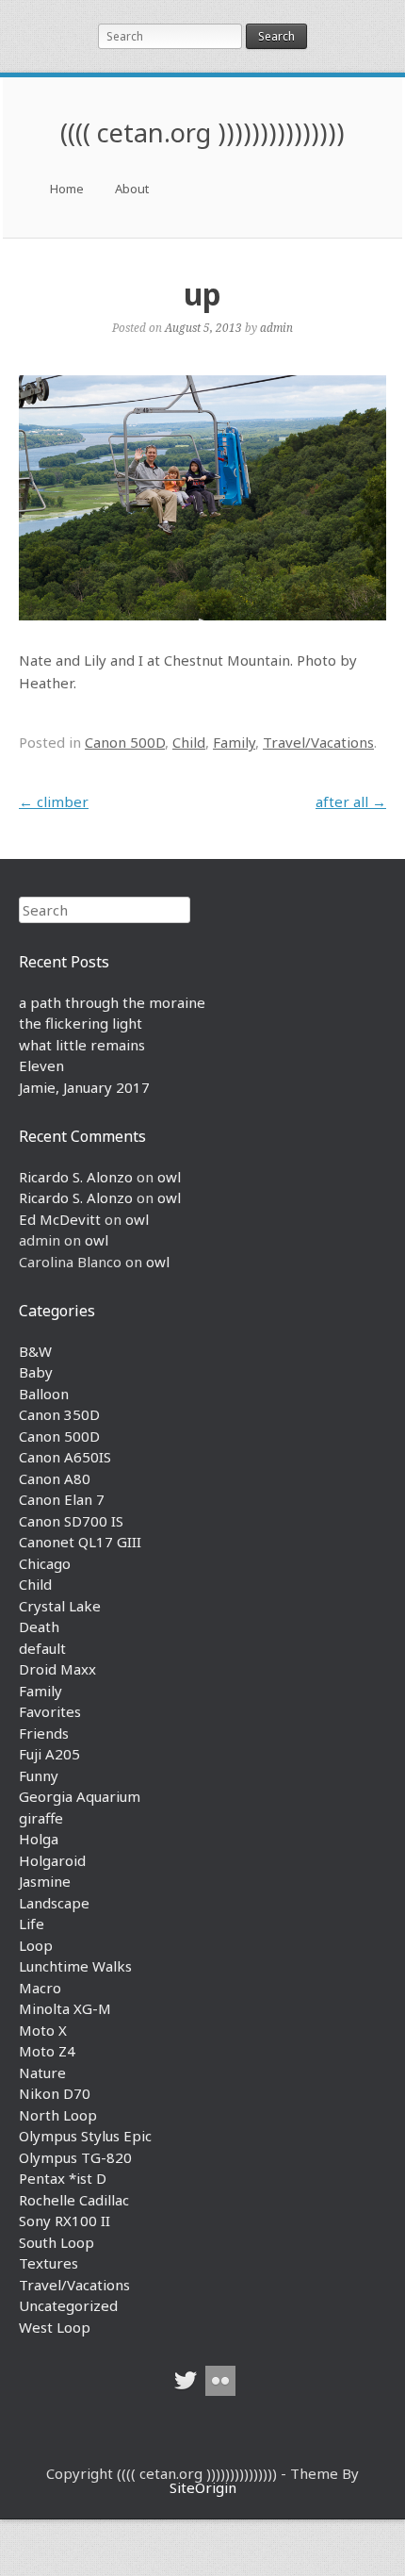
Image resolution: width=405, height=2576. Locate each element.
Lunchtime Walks (75, 1966)
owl (169, 1177)
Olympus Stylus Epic (85, 2136)
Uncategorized (68, 2305)
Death (39, 1627)
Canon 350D (59, 1414)
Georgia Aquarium (80, 1796)
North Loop (58, 2115)
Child (189, 742)
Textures (49, 2263)
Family (234, 742)
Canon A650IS (65, 1457)
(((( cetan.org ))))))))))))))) (202, 132)
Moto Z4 (47, 2051)
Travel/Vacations (318, 742)
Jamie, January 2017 (84, 1087)
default (42, 1648)
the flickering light (81, 1023)
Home (67, 189)
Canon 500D (125, 742)
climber (54, 801)
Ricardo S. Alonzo (76, 1177)
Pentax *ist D (63, 2178)
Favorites (50, 1711)
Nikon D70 (55, 2093)
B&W (35, 1351)
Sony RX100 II (65, 2221)
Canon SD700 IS (71, 1521)
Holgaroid (52, 1860)
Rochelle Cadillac (74, 2200)
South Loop (57, 2242)
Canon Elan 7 (62, 1499)
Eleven (41, 1065)
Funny (39, 1775)
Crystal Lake (60, 1606)
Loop (36, 1945)
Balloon (44, 1394)
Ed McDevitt (60, 1219)
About (132, 189)
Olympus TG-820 (75, 2157)
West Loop (55, 2327)
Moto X (43, 2030)
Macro (40, 1988)
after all (351, 801)
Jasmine (45, 1881)
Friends (44, 1733)
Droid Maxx (57, 1669)
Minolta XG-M (65, 2008)
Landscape (54, 1903)
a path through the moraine (112, 1002)
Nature (42, 2072)
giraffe (41, 1818)
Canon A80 (55, 1478)
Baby (36, 1372)
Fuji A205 (49, 1754)
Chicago (45, 1563)
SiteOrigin (203, 2487)
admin (276, 327)
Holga (39, 1839)
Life (32, 1924)
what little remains (82, 1045)
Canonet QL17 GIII (80, 1542)
